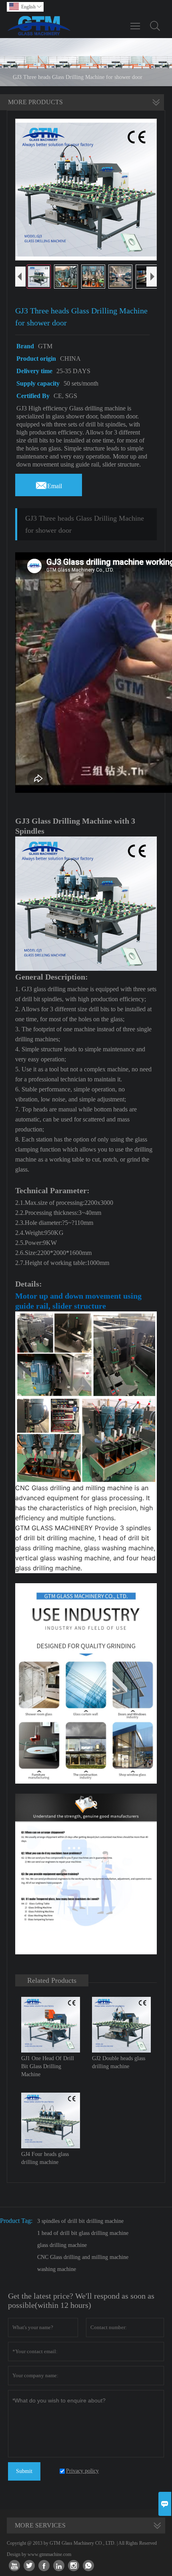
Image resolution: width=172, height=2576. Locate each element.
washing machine (57, 2269)
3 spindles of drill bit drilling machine (80, 2221)
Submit (24, 2471)
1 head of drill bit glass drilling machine (83, 2233)
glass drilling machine (62, 2245)
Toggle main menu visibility (135, 26)
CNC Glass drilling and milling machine (83, 2257)
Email (49, 484)
